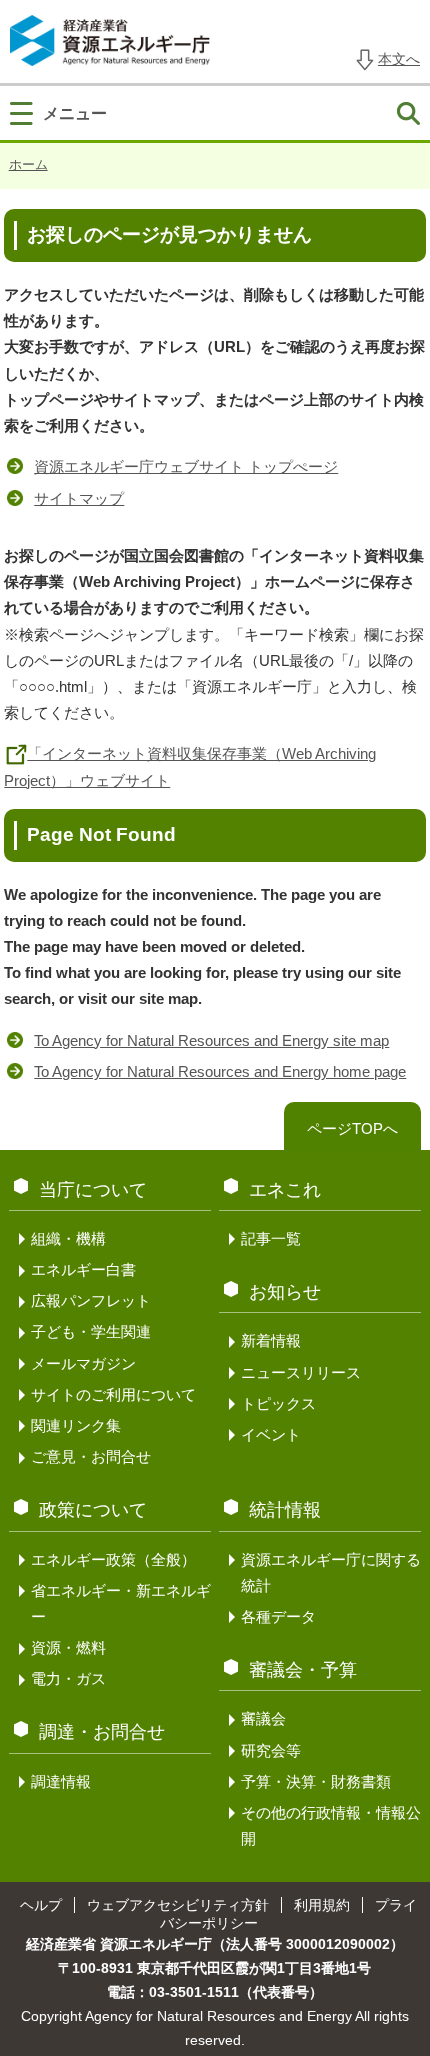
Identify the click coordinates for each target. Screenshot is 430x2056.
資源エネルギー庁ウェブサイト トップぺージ (186, 466)
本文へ (399, 59)
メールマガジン (83, 1363)
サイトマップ (79, 498)
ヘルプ (41, 1905)
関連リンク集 (76, 1425)
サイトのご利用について (113, 1394)
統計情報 (285, 1510)
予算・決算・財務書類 (316, 1781)
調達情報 (61, 1781)
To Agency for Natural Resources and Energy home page (220, 1071)
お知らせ (285, 1292)
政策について (93, 1510)
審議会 (263, 1718)
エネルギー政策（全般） (113, 1559)
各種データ (278, 1616)
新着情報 (271, 1340)
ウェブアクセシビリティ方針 (178, 1905)
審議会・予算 (303, 1670)
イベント (271, 1434)
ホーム (28, 164)
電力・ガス (68, 1678)
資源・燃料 (68, 1647)
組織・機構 (68, 1238)
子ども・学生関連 (91, 1331)
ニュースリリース (301, 1372)
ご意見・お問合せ (91, 1456)
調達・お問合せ (102, 1732)
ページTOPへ (352, 1128)
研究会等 (271, 1750)
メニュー (75, 113)
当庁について (93, 1190)
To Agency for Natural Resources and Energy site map (211, 1040)
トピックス (278, 1403)
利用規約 (322, 1905)
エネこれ (285, 1190)
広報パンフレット (91, 1300)
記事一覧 (271, 1238)
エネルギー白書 (83, 1269)
